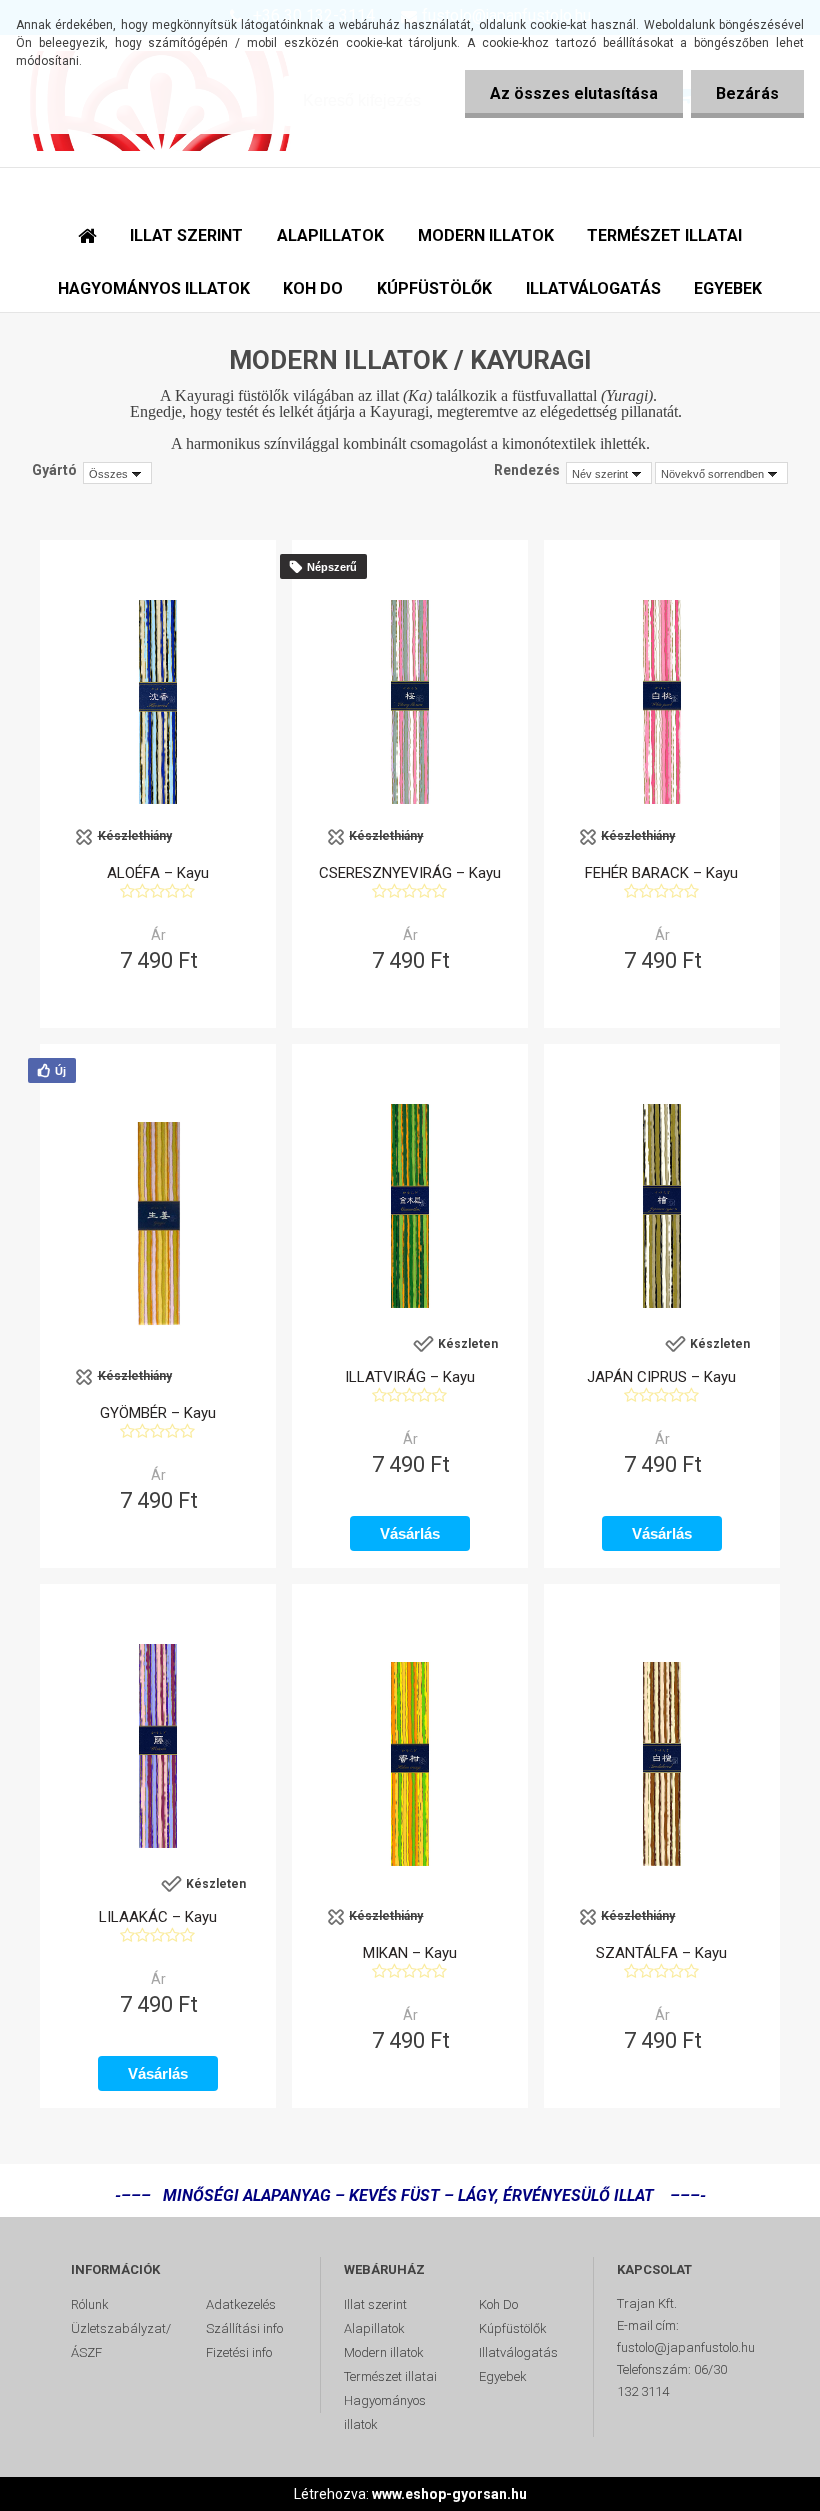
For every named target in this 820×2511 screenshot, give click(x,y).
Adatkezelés (241, 2304)
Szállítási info (244, 2328)
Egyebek (503, 2376)
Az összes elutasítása (574, 93)
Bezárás (747, 93)
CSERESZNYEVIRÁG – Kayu (410, 873)
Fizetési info (239, 2352)
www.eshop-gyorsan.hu (449, 2494)
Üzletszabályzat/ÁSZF (121, 2340)
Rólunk (90, 2304)
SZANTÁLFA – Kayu (661, 1953)
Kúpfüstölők (513, 2328)
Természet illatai (390, 2376)
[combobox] (609, 473)
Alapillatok (374, 2328)
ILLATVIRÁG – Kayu (410, 1377)
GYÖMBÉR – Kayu (158, 1413)
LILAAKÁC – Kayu (158, 1917)
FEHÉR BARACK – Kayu (661, 873)
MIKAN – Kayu (410, 1953)
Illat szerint (375, 2304)
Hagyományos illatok (385, 2412)
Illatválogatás (518, 2352)
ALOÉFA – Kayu (158, 873)
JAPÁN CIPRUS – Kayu (661, 1377)
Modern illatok (384, 2352)
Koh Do (498, 2304)
